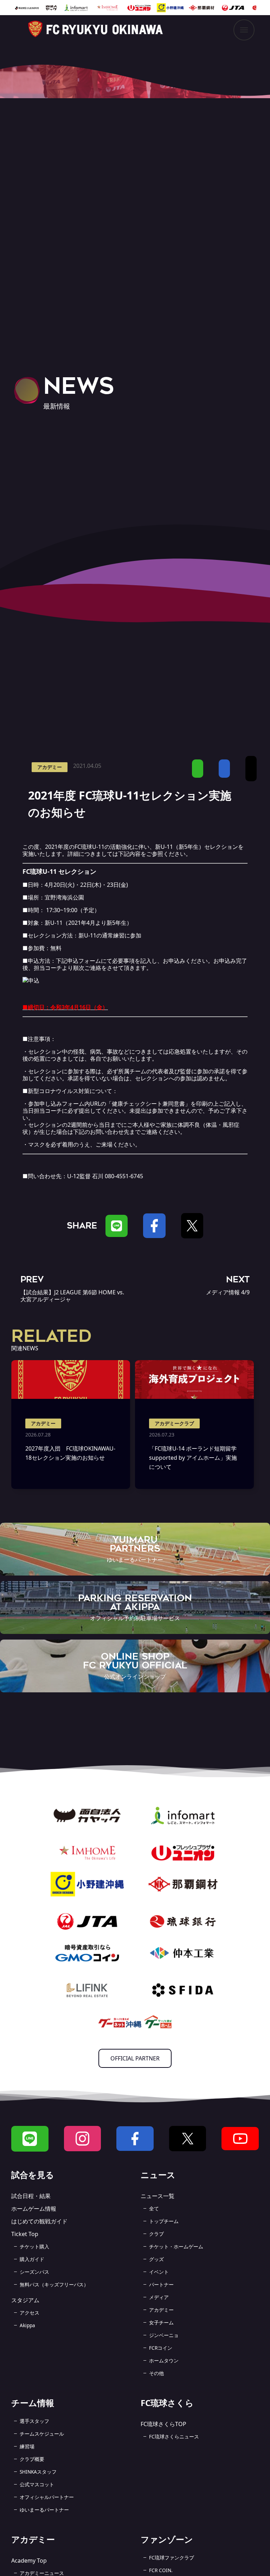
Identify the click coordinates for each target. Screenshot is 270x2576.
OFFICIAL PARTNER (135, 2058)
